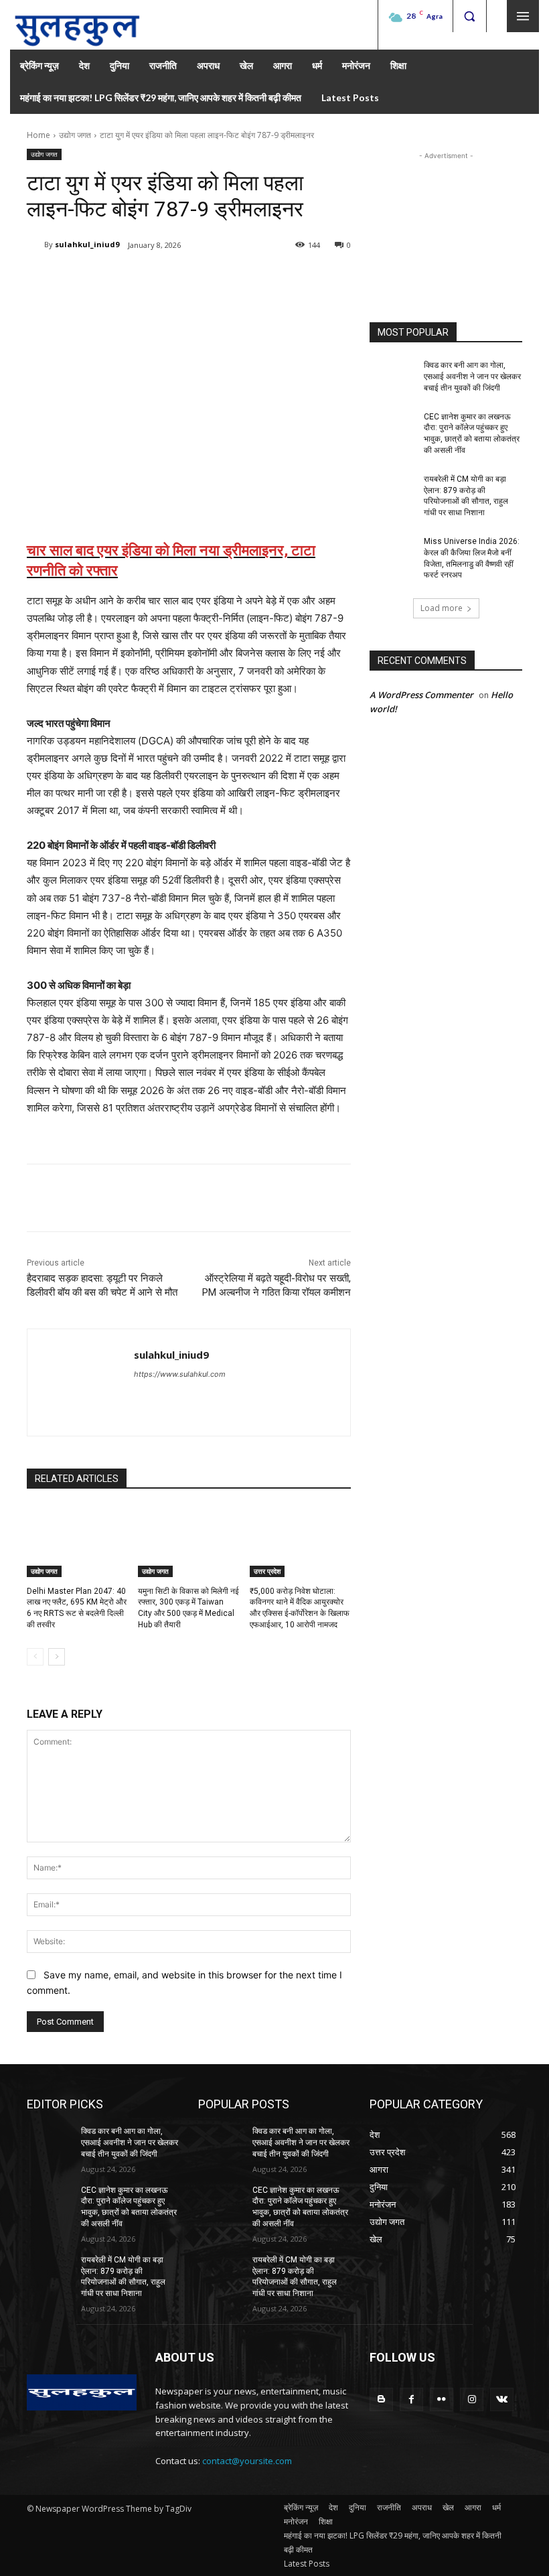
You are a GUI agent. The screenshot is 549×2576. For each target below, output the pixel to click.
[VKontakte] (502, 2399)
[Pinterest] (185, 279)
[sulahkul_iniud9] (35, 245)
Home (38, 135)
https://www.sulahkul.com (180, 1374)
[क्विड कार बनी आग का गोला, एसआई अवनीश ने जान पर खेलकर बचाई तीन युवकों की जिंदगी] (392, 376)
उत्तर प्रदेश (267, 1571)
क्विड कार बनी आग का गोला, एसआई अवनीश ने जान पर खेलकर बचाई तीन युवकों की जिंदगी (472, 377)
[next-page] (57, 1657)
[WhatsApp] (216, 279)
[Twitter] (154, 279)
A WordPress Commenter (421, 695)
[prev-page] (35, 1657)
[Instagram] (472, 2399)
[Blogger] (381, 2399)
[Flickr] (442, 2399)
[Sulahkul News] (77, 25)
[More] (247, 279)
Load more (442, 608)
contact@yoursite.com (247, 2461)
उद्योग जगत (75, 135)
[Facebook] (123, 279)
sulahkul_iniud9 (87, 244)
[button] (469, 16)
